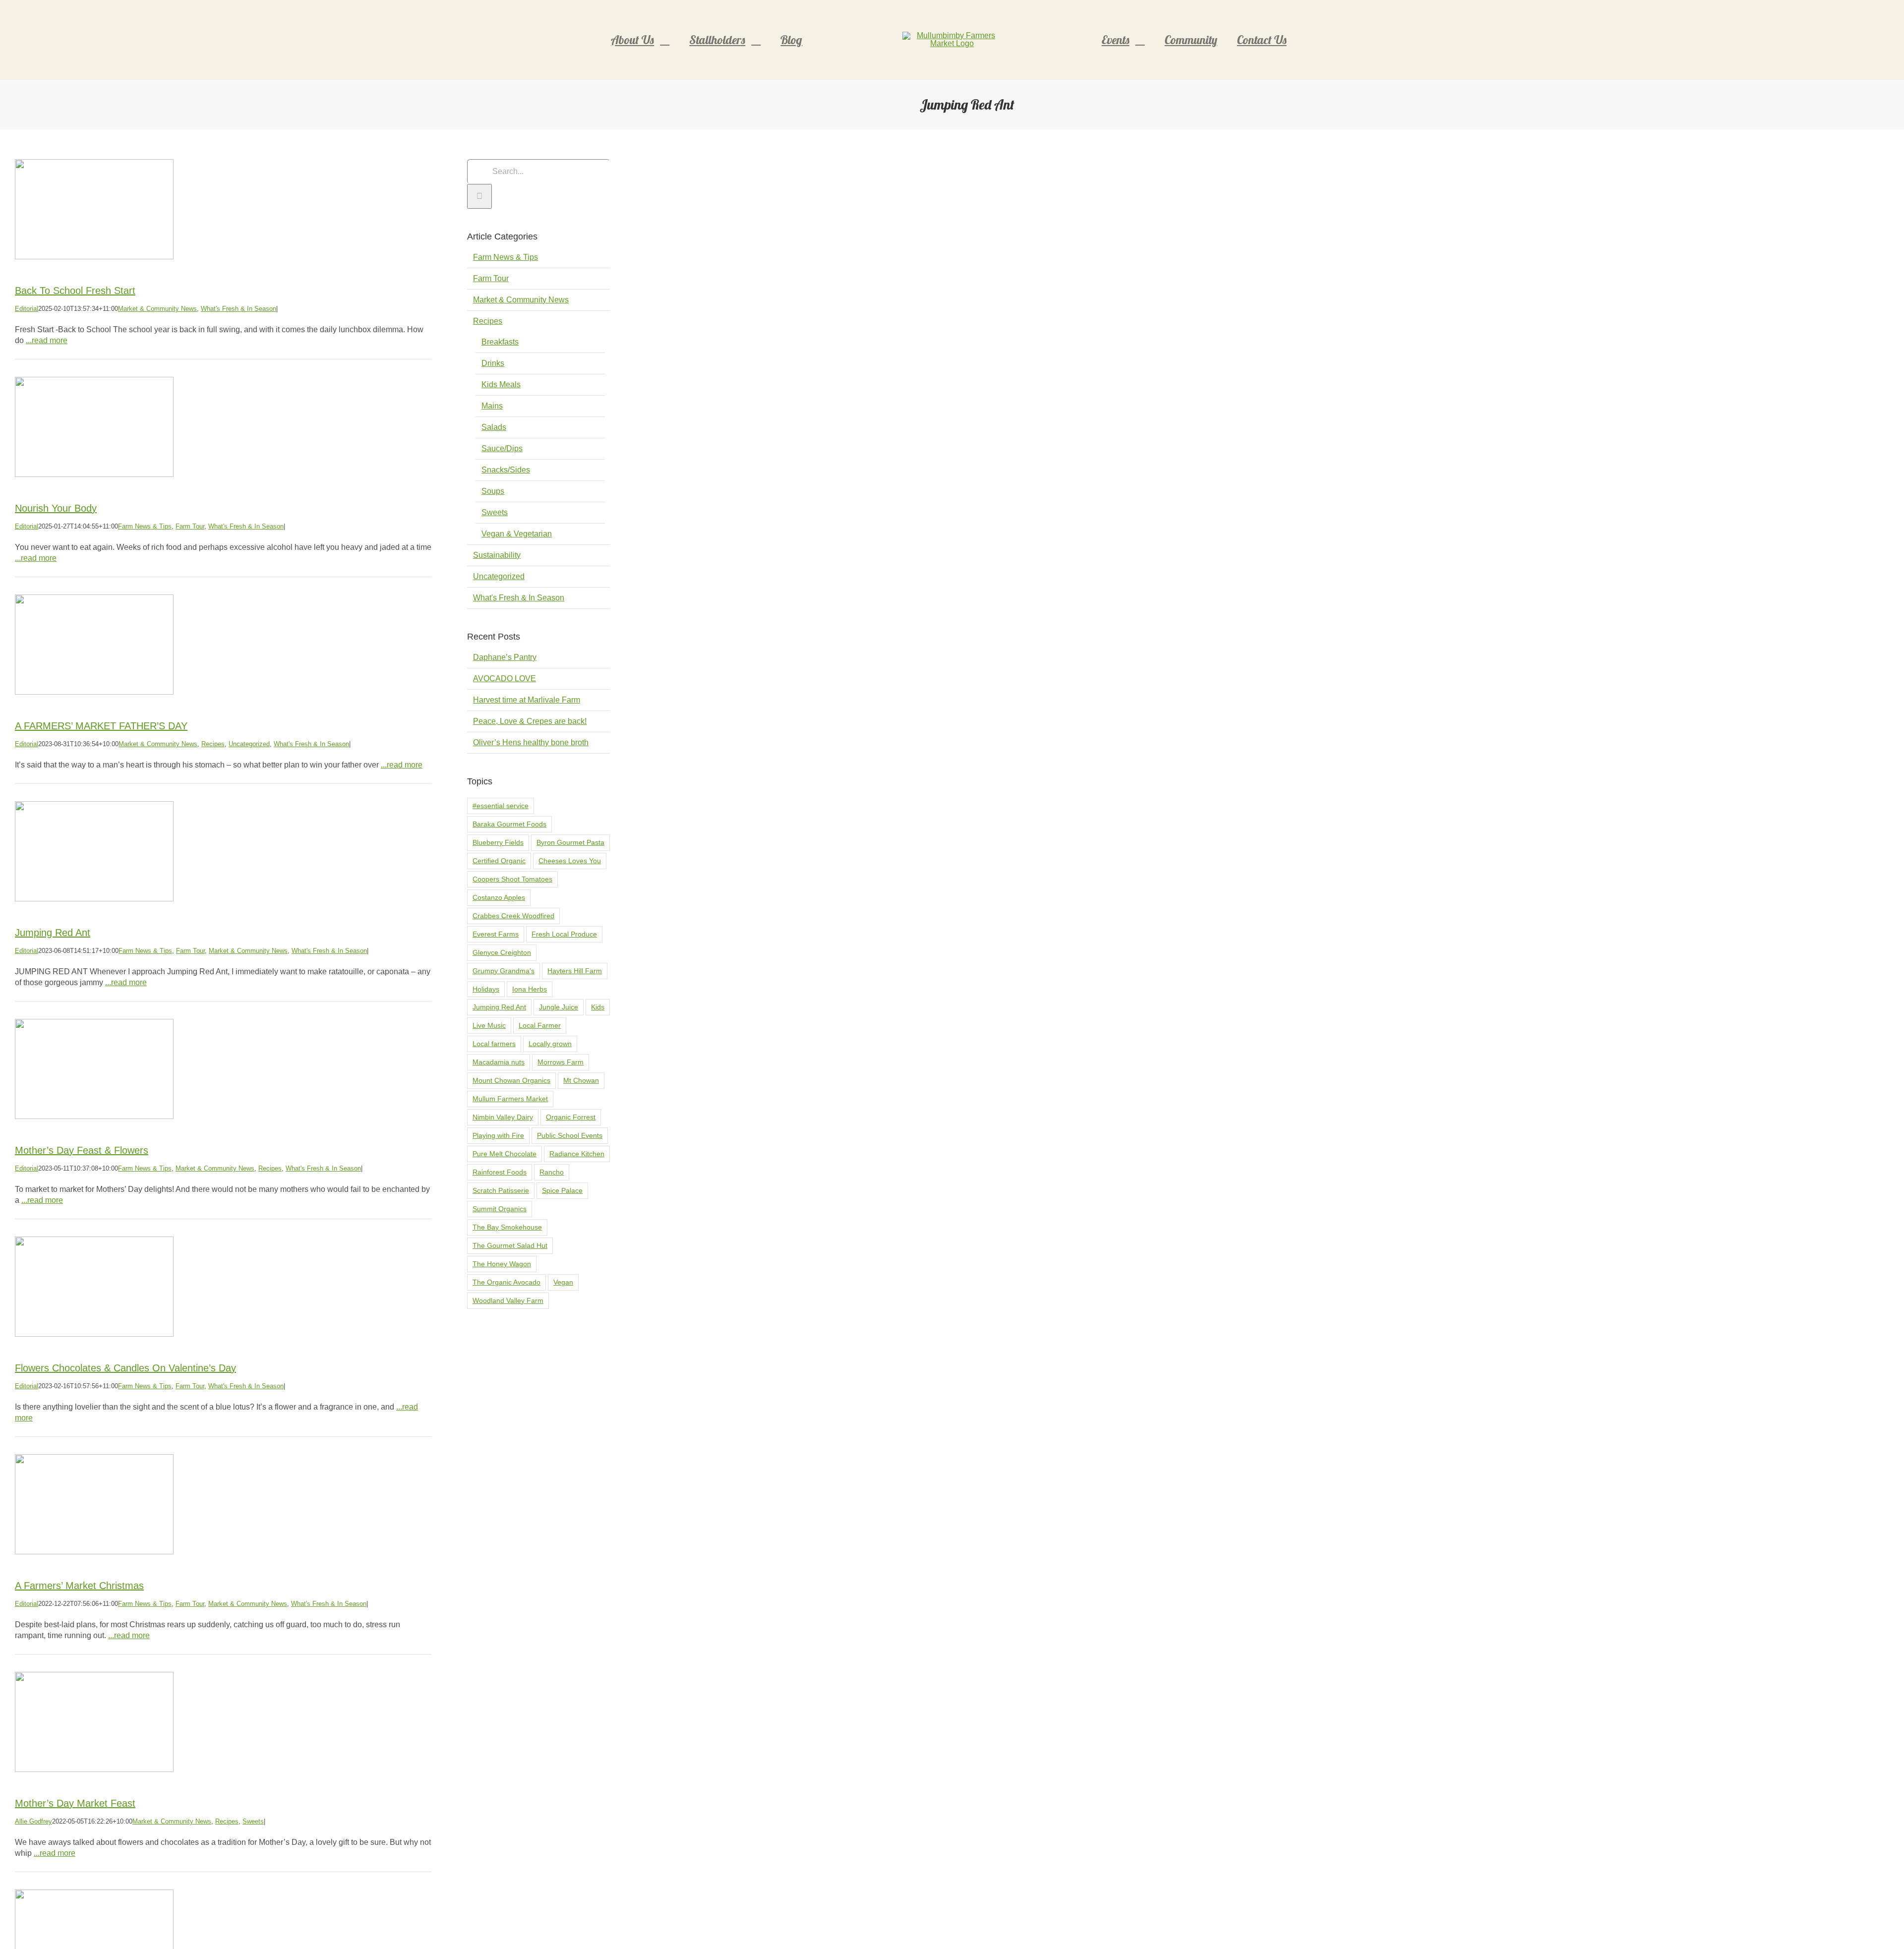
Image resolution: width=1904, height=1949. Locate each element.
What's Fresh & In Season (238, 309)
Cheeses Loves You (570, 861)
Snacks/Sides (506, 470)
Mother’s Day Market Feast (75, 1803)
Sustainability (497, 555)
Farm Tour (190, 526)
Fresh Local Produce (564, 934)
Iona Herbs (530, 989)
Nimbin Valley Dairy (503, 1117)
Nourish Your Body (56, 508)
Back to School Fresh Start (75, 291)
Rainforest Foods (500, 1172)
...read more (47, 340)
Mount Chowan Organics (511, 1080)
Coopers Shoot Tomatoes (512, 879)
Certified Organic (499, 861)
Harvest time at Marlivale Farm (527, 700)
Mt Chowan (581, 1080)
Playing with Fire (498, 1135)
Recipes (213, 744)
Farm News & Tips (145, 526)
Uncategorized (249, 744)
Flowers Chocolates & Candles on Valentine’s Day (125, 1368)
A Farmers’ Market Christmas (79, 1586)
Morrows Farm (561, 1062)
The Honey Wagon (502, 1264)
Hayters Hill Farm (575, 971)
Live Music (489, 1025)
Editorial (27, 309)
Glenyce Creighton (502, 952)
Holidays (486, 989)
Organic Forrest (571, 1117)
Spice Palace (562, 1190)
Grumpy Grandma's (504, 971)
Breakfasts (500, 342)
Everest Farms (496, 934)
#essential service (501, 806)
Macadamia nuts (499, 1062)
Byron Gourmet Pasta (570, 842)
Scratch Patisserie (501, 1190)
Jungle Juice (559, 1007)
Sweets (253, 1821)
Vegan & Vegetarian (517, 534)
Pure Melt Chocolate (505, 1154)
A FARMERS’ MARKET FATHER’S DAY (101, 726)
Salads (494, 427)
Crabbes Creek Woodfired (513, 916)
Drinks (493, 363)
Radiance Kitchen (577, 1154)
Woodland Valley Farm (508, 1300)
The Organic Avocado (506, 1282)
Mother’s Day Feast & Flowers (82, 1150)
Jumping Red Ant (53, 933)
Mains (492, 406)
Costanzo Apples (499, 897)
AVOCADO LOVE (505, 679)
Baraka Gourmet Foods (509, 824)
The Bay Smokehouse (507, 1227)
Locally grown (550, 1044)
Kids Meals (501, 384)
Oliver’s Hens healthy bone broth (531, 742)
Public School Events (570, 1135)
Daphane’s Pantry (505, 657)
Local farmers (494, 1044)
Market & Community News (157, 309)
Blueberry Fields (498, 842)
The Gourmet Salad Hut (510, 1245)
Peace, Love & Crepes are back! (530, 721)
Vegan (563, 1282)
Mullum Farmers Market (510, 1099)
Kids (598, 1007)
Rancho (552, 1172)
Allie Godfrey (33, 1821)
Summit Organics (500, 1209)
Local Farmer (540, 1025)
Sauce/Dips (502, 448)
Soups (493, 491)
